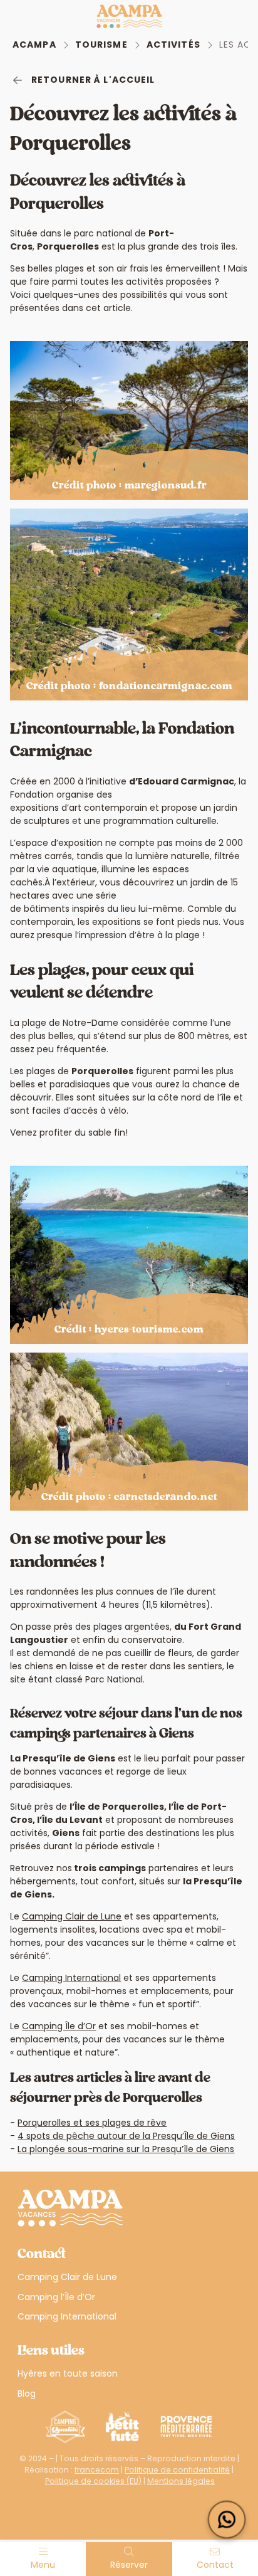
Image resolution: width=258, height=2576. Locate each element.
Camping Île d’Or (59, 2026)
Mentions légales (181, 2481)
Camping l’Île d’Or (56, 2297)
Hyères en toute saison (68, 2373)
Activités (173, 45)
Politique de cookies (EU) (93, 2481)
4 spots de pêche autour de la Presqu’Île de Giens (126, 2136)
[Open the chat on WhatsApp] (227, 2520)
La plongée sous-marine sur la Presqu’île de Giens (126, 2149)
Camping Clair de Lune (72, 1916)
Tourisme (101, 45)
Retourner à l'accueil (93, 80)
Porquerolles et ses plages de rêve (92, 2123)
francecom (97, 2470)
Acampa (34, 45)
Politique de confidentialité (177, 2470)
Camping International (71, 1978)
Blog (27, 2394)
